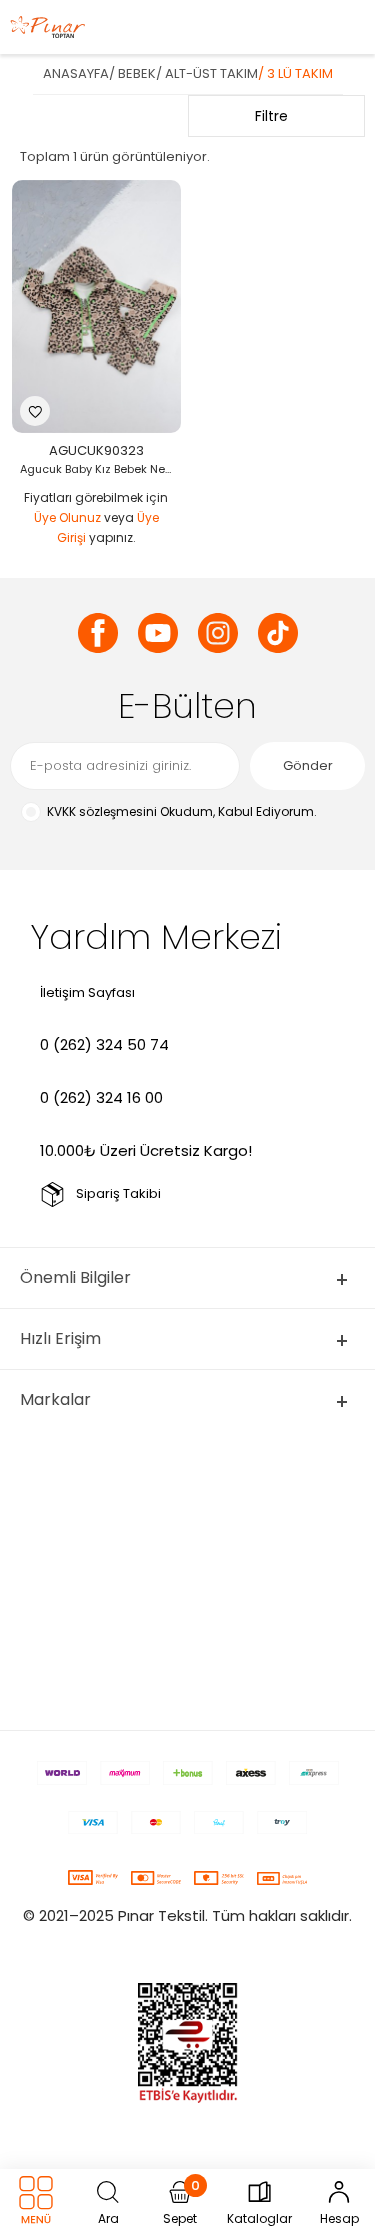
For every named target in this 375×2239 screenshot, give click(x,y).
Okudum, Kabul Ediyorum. (182, 811)
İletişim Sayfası (87, 992)
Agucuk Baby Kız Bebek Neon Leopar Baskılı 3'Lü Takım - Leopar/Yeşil (101, 469)
